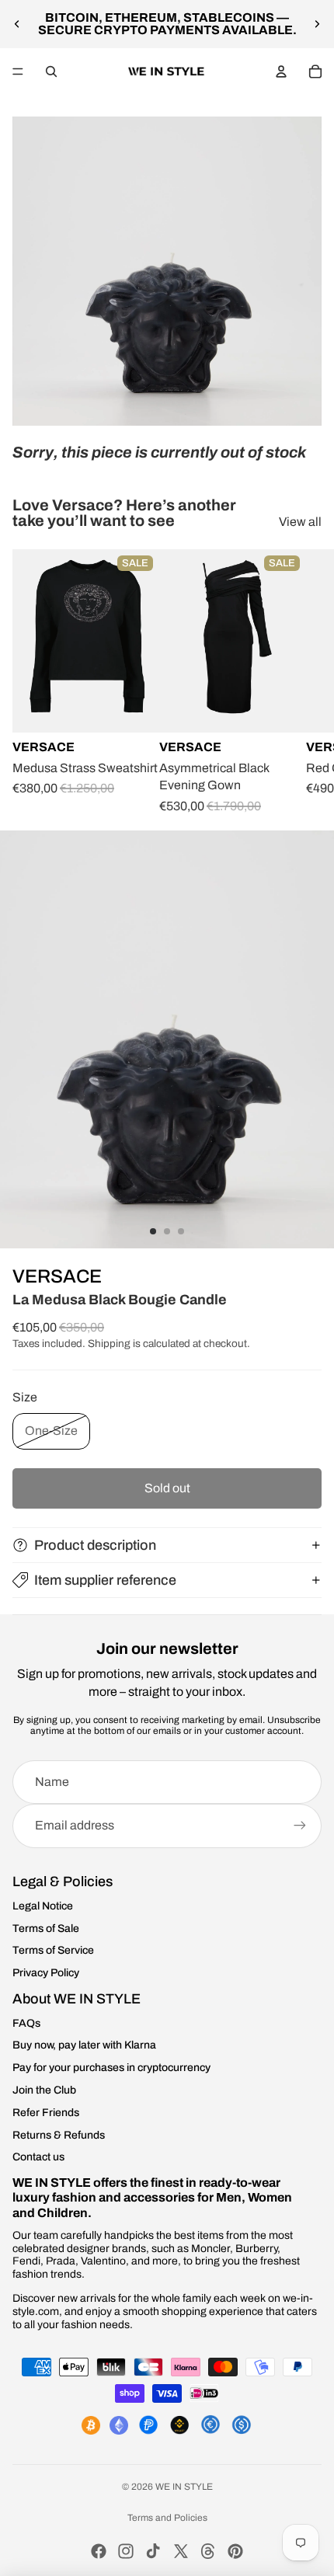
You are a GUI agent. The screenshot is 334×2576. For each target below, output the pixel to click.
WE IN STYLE (184, 2487)
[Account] (281, 71)
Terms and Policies (167, 2518)
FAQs (26, 2023)
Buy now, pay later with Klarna (84, 2045)
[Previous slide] (17, 24)
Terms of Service (53, 1950)
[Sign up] (300, 1826)
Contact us (38, 2157)
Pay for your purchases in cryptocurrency (111, 2068)
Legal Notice (43, 1906)
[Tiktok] (153, 2551)
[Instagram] (126, 2551)
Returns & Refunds (59, 2135)
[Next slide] (317, 24)
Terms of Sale (46, 1929)
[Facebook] (99, 2551)
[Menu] (18, 71)
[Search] (51, 71)
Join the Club (44, 2090)
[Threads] (208, 2551)
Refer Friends (46, 2113)
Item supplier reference (105, 1580)
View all (300, 522)
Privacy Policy (46, 1973)
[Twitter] (181, 2551)
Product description (95, 1545)
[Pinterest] (235, 2551)
